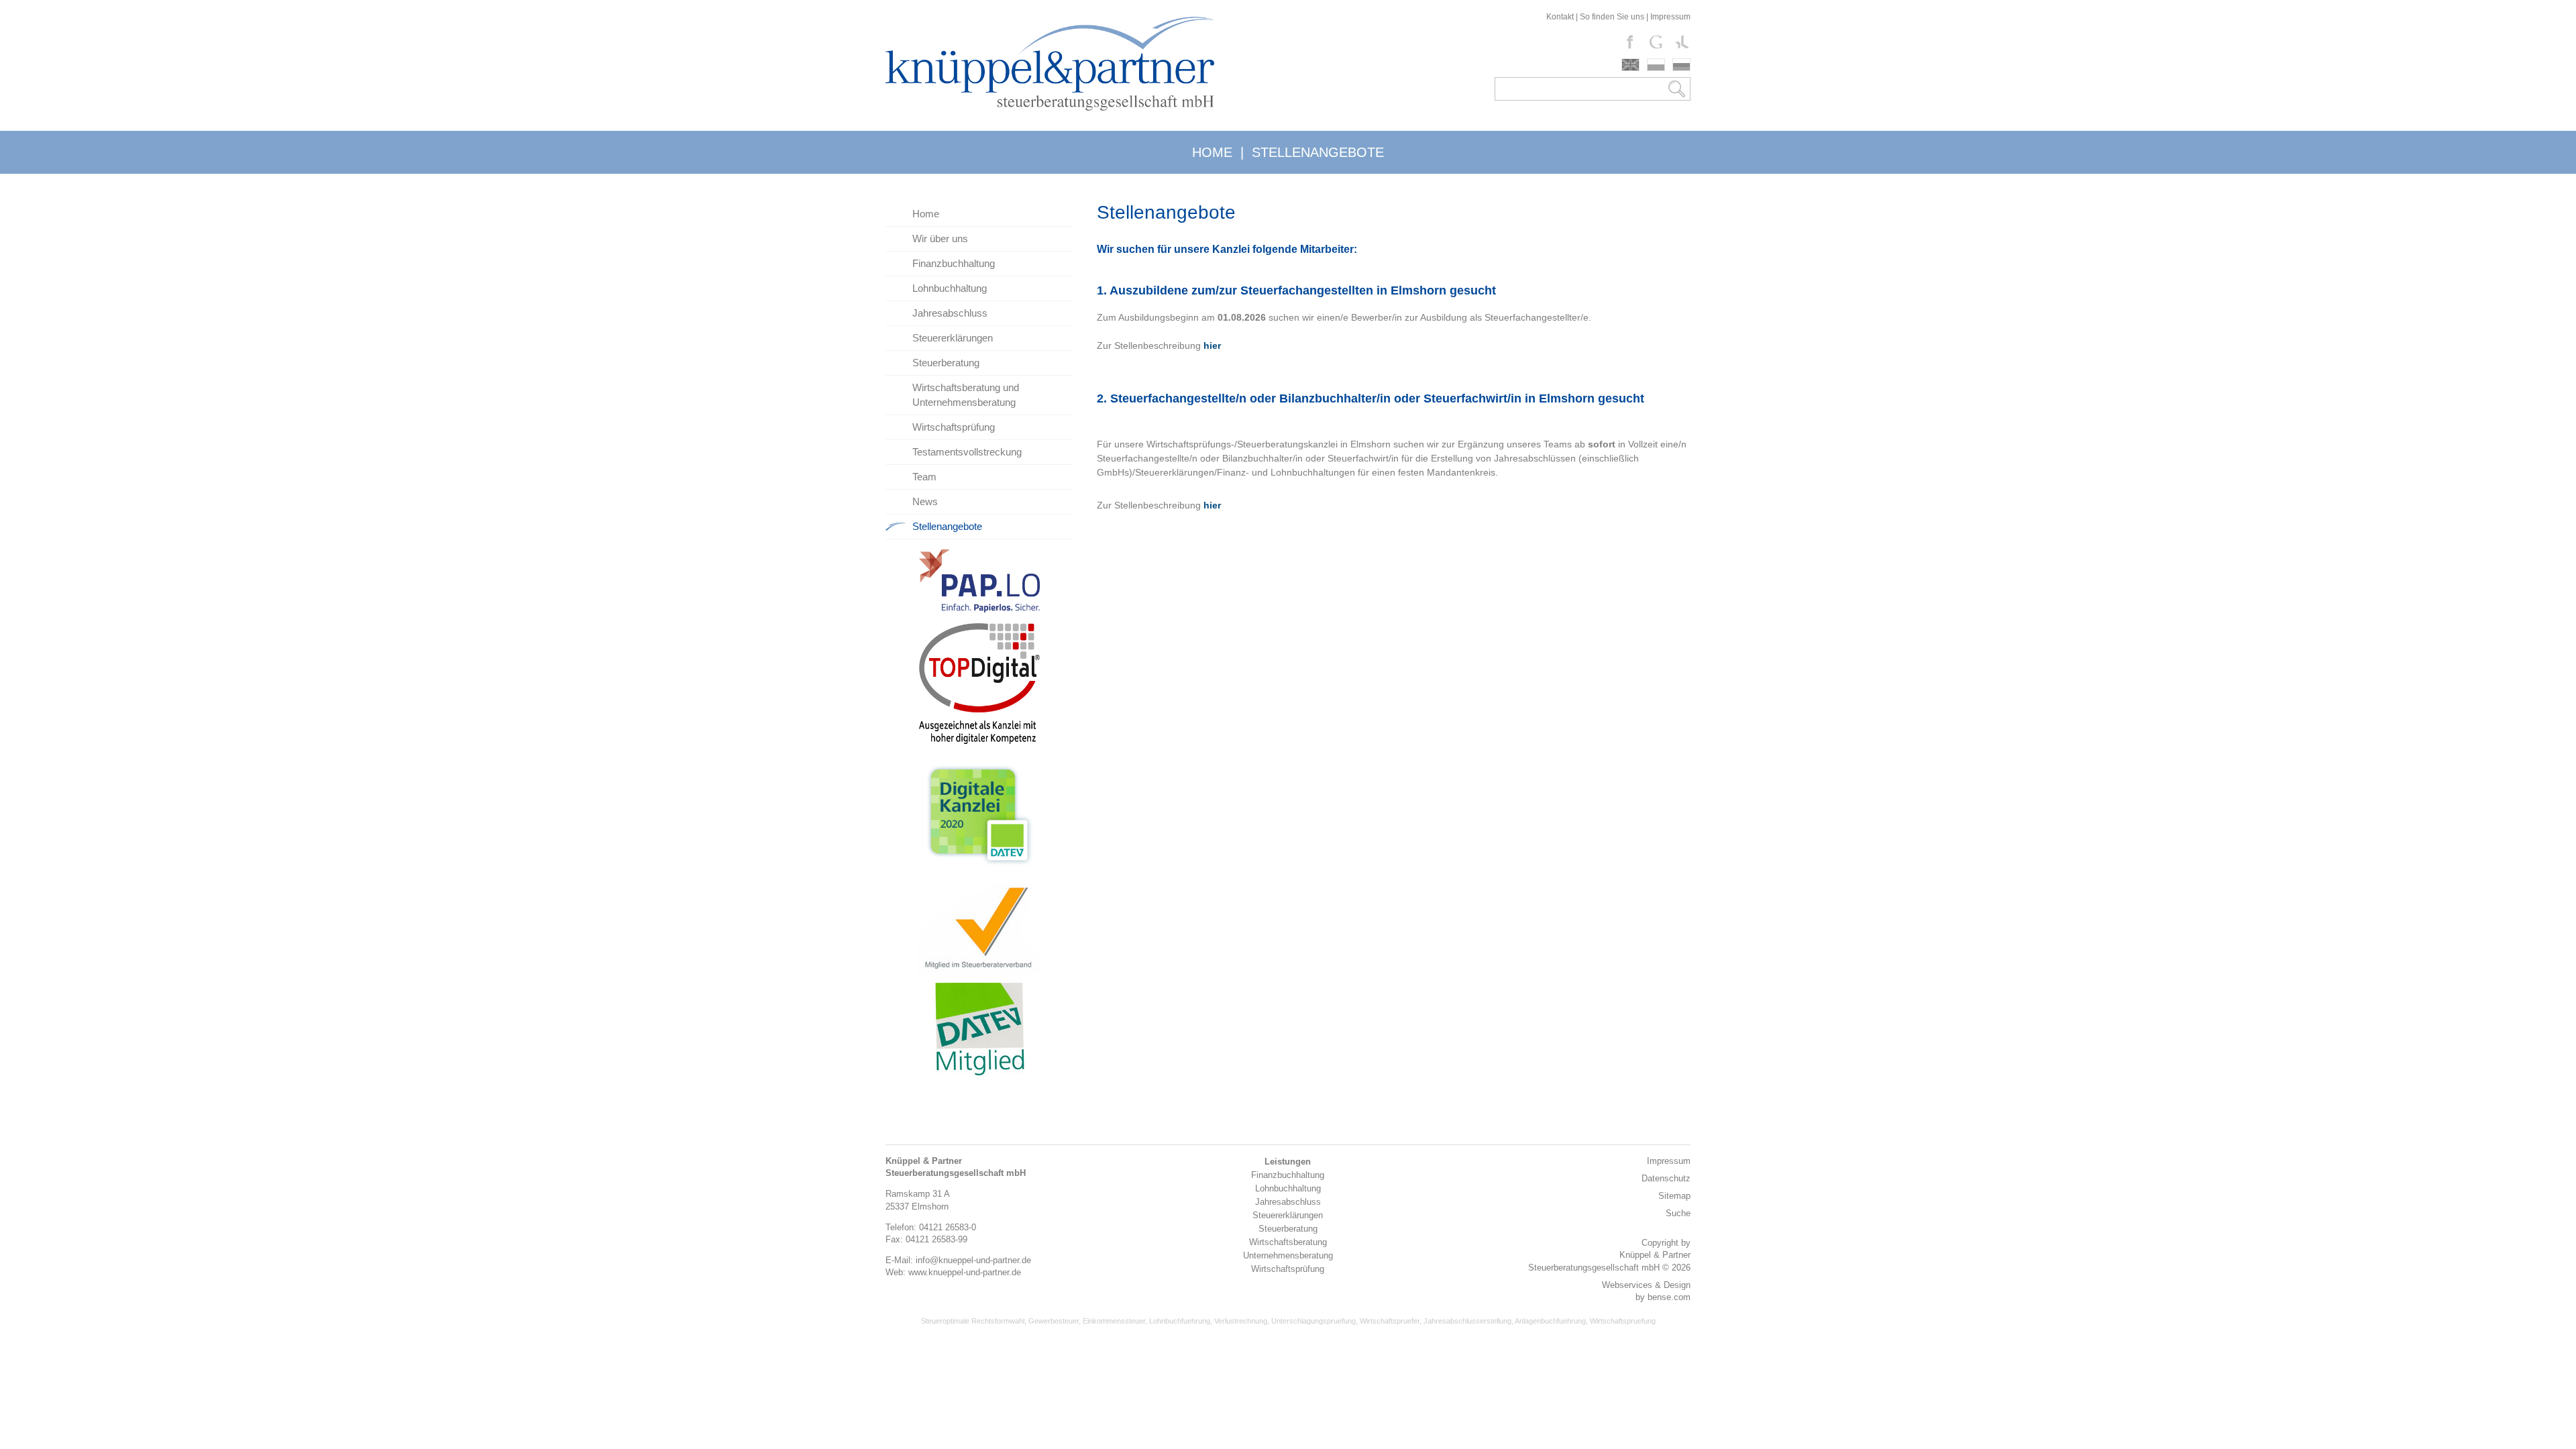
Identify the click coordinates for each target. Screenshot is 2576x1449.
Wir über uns (940, 238)
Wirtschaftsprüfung (954, 427)
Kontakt (1560, 17)
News (925, 501)
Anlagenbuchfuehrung (1550, 1321)
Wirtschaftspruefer (1390, 1321)
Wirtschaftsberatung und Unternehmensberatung (966, 395)
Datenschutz (1666, 1178)
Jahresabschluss (950, 313)
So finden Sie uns (1612, 17)
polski (1656, 65)
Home (926, 214)
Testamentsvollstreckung (967, 452)
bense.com (1669, 1297)
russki (1681, 65)
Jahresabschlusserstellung (1467, 1321)
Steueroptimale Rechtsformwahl (973, 1321)
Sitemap (1674, 1196)
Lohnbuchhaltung (950, 288)
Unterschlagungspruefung (1313, 1321)
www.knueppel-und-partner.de (965, 1272)
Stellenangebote (947, 526)
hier (1212, 505)
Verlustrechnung (1241, 1321)
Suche (1678, 1213)
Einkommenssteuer (1114, 1321)
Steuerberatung (946, 363)
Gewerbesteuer (1054, 1321)
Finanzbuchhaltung (954, 263)
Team (924, 477)
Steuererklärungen (953, 338)
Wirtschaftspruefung (1623, 1321)
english (1630, 65)
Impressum (1670, 17)
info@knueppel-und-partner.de (973, 1260)
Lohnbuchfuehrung (1180, 1321)
